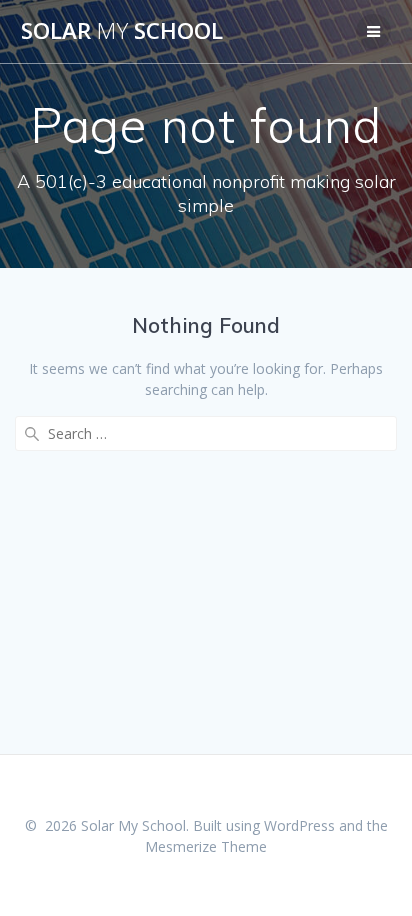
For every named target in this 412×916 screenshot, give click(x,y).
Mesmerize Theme (206, 846)
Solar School (122, 31)
